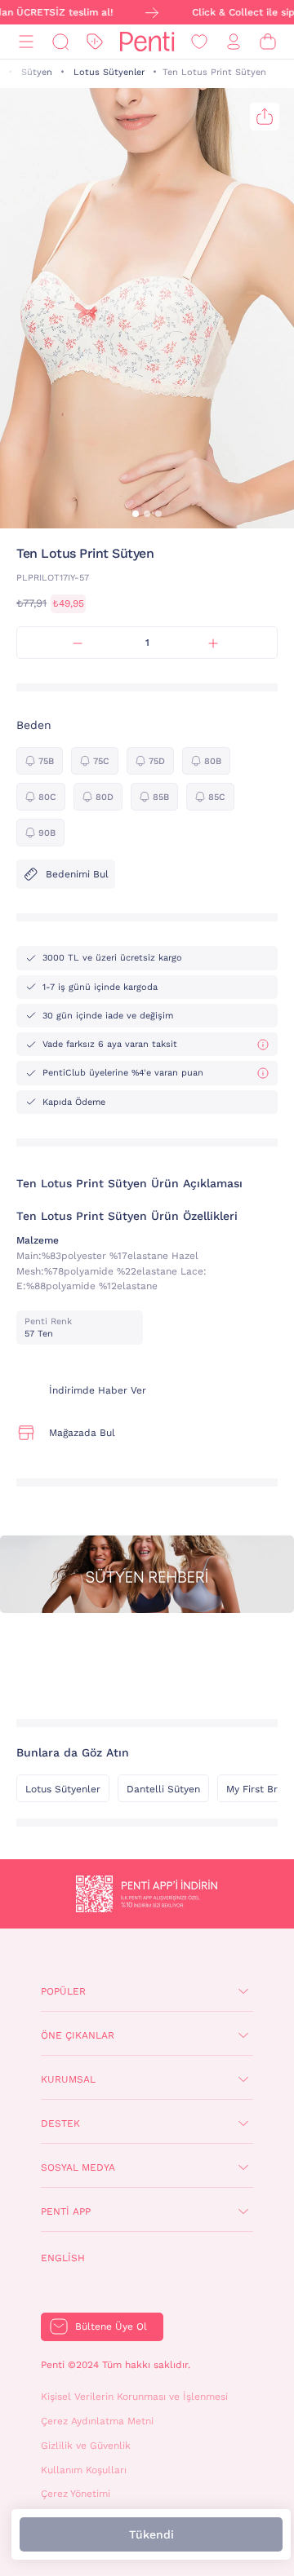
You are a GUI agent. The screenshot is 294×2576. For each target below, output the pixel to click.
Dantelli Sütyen (163, 1789)
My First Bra (255, 1789)
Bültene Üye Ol (111, 2326)
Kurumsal (68, 2079)
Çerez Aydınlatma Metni (97, 2421)
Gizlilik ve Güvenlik (86, 2446)
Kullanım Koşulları (84, 2470)
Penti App (66, 2211)
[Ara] (60, 42)
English (63, 2258)
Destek (60, 2123)
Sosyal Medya (78, 2167)
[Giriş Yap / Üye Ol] (234, 42)
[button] (136, 514)
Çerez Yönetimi (76, 2494)
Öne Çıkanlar (78, 2035)
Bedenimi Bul (77, 874)
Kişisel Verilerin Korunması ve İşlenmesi (134, 2397)
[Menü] (26, 42)
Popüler (63, 1991)
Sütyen (37, 72)
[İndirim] (95, 42)
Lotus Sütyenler (109, 72)
